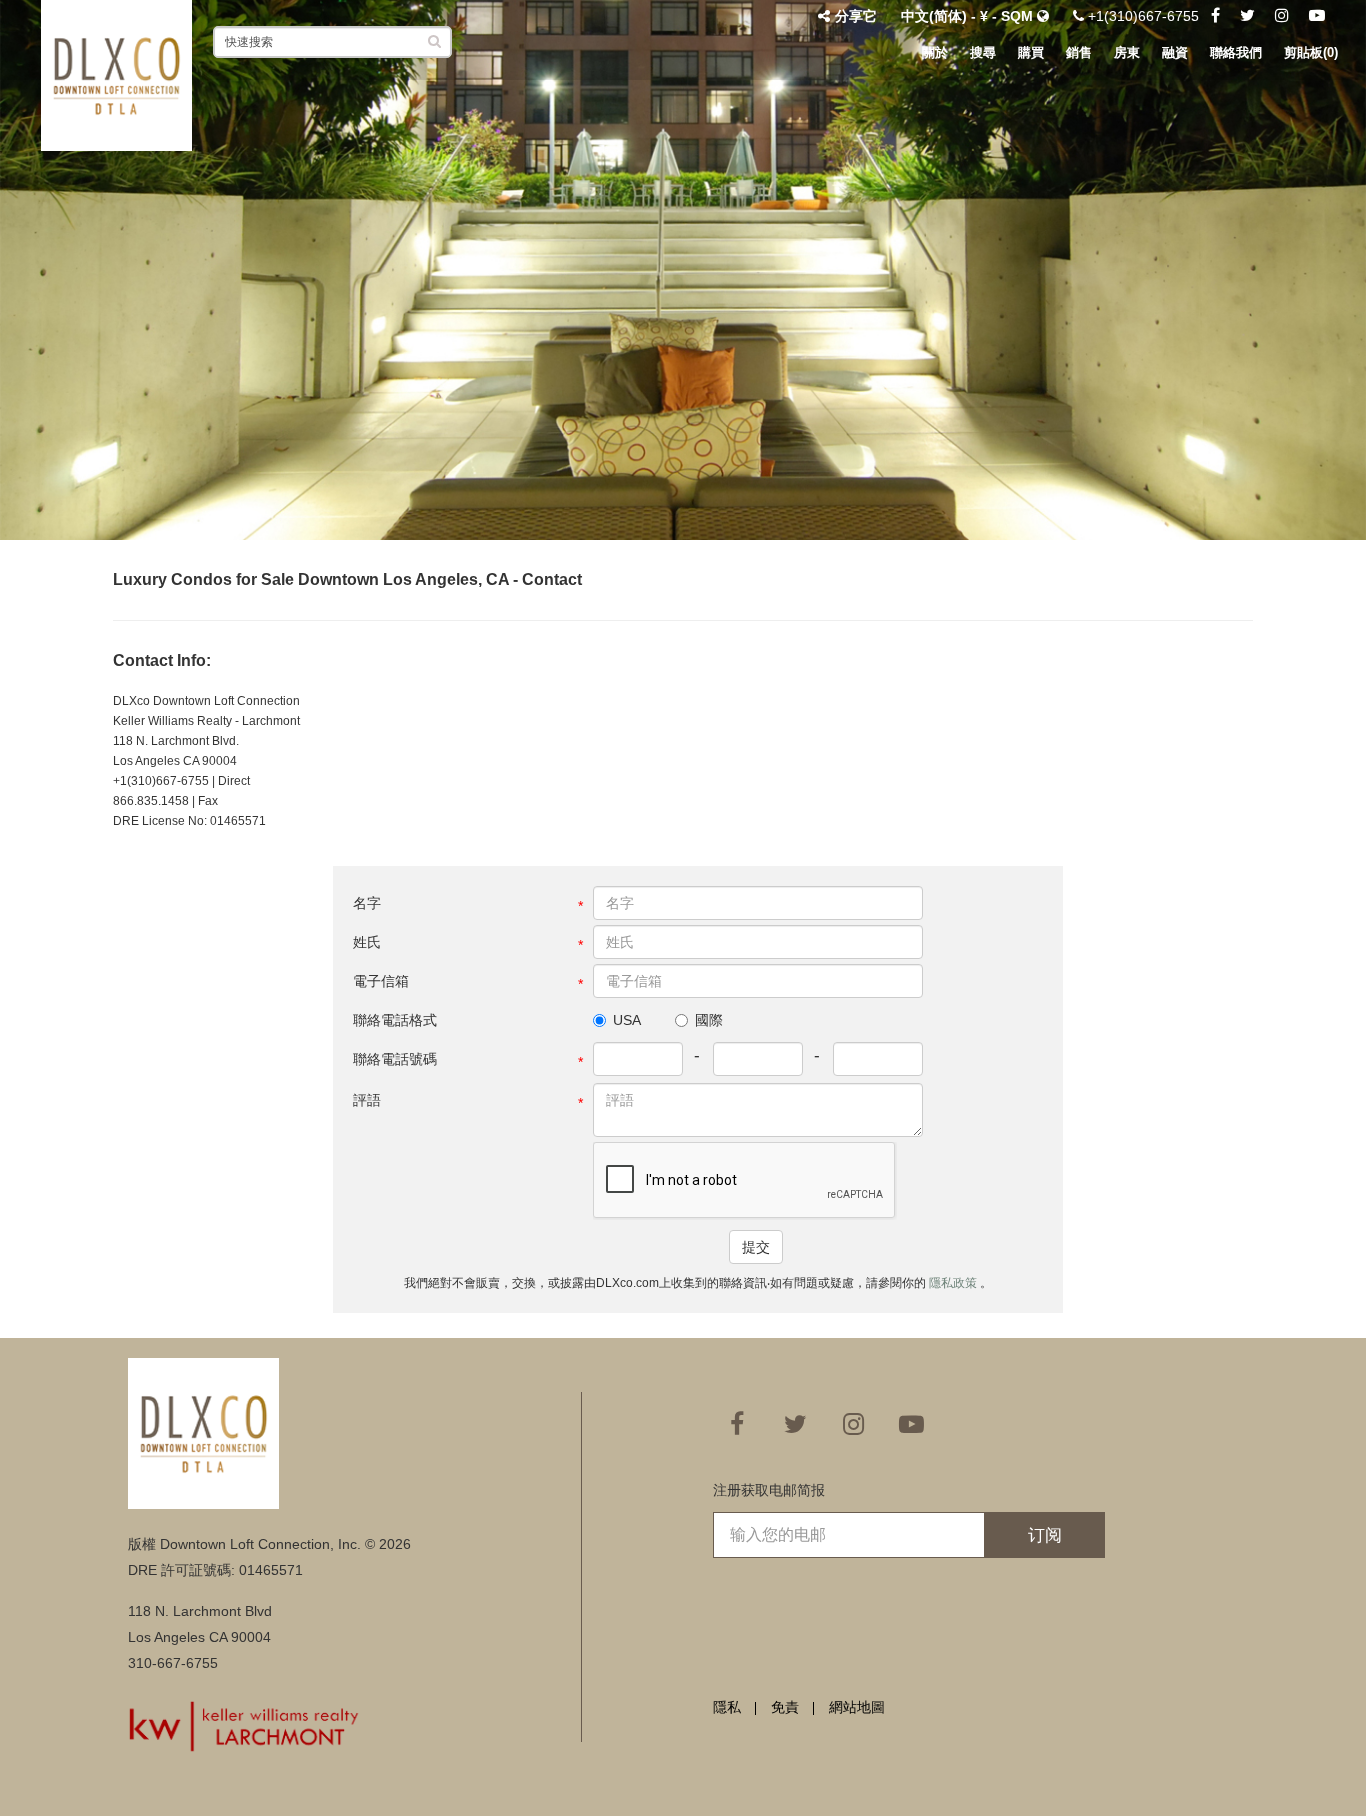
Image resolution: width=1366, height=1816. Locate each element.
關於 (935, 52)
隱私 (727, 1707)
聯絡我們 (1236, 52)
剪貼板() (1311, 52)
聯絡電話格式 (395, 1020)
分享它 (856, 16)
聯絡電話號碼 (395, 1059)
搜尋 (983, 52)
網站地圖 (857, 1707)
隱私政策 (954, 1283)
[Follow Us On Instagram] (1282, 16)
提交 (756, 1247)
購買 (1031, 52)
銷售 (1079, 52)
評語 (367, 1100)
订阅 (1045, 1535)
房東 (1127, 52)
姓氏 (367, 942)
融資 (1175, 52)
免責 (785, 1707)
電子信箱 (381, 981)
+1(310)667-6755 (1141, 16)
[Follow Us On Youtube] (1317, 16)
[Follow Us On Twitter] (1247, 16)
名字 (367, 903)
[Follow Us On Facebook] (1215, 16)
